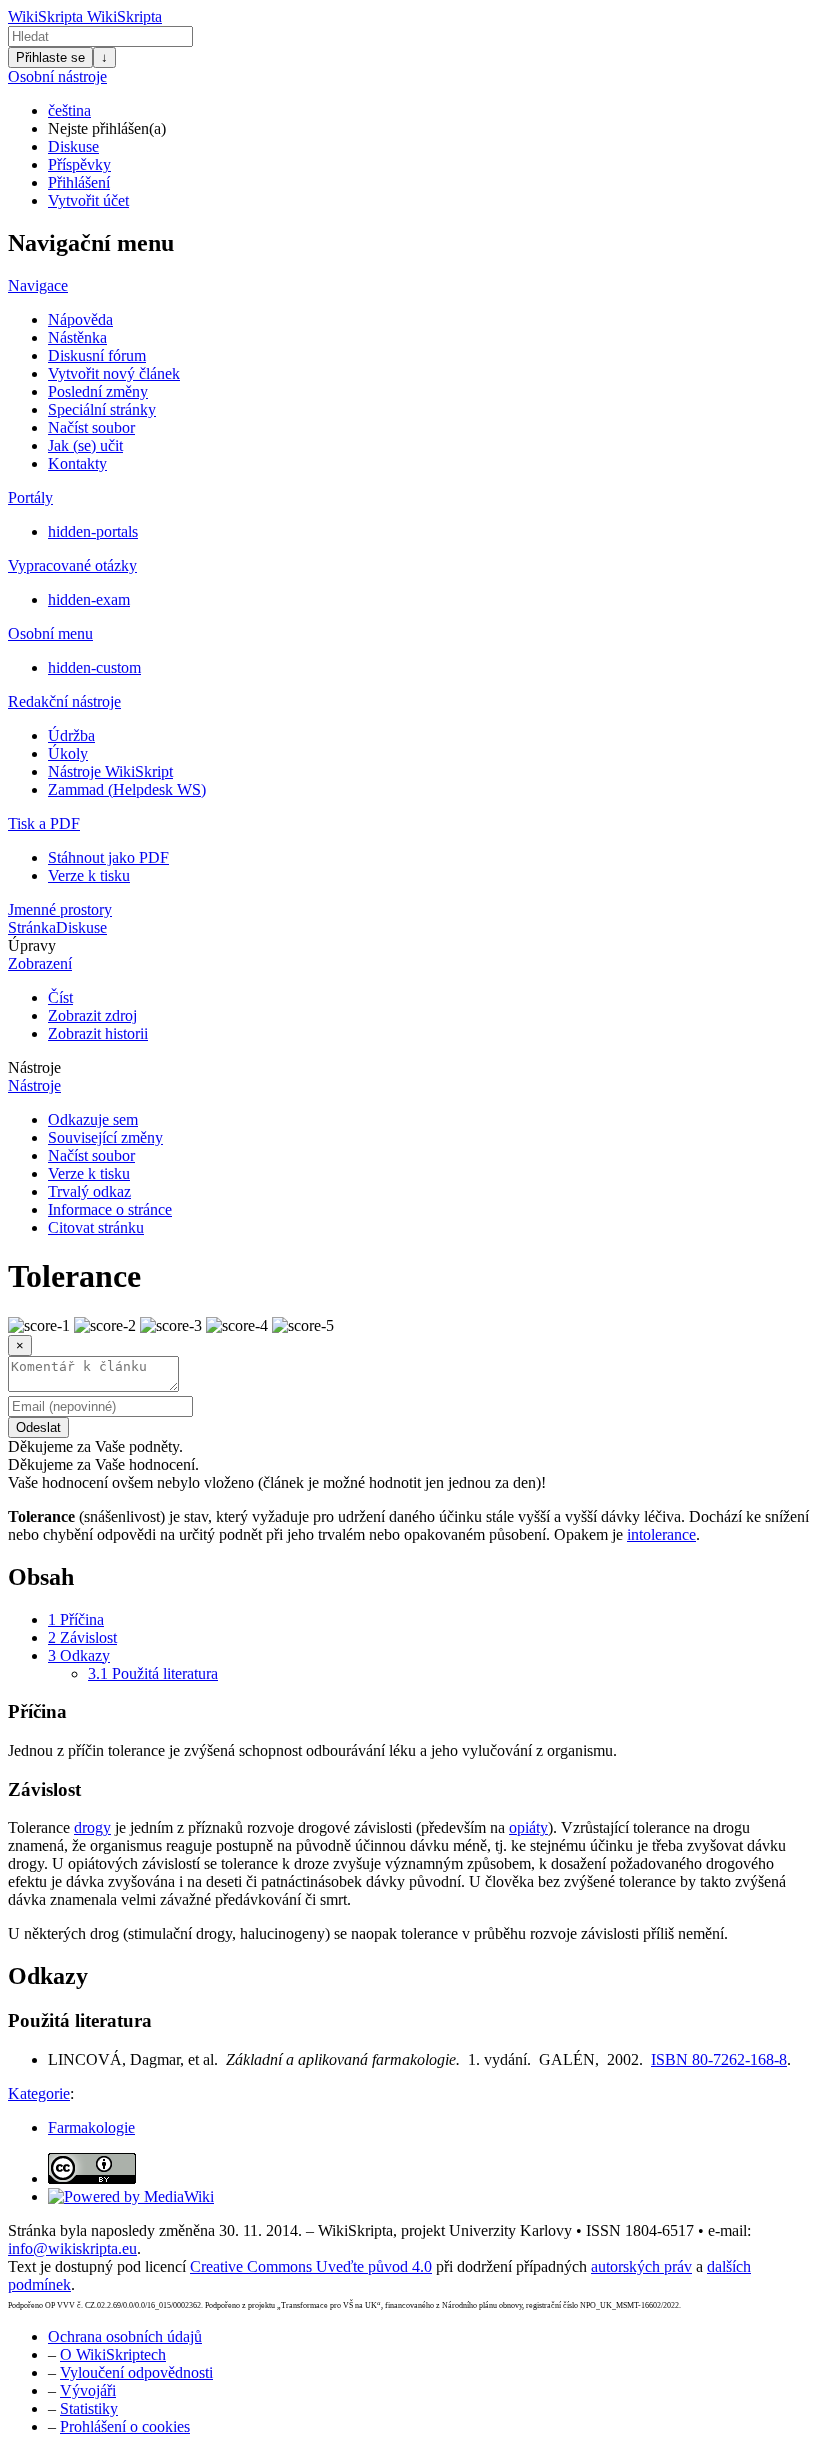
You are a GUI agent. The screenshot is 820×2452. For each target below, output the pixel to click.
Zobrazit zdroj (92, 1015)
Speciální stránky (102, 409)
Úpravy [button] (32, 945)
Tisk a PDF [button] (44, 823)
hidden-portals (93, 531)
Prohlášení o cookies (125, 2426)
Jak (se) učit (85, 445)
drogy (92, 1827)
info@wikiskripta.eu (72, 2248)
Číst (60, 997)
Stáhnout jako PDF (108, 857)
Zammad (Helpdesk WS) (127, 789)
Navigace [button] (38, 285)
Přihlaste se (50, 57)
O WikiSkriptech (113, 2354)
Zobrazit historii (98, 1033)
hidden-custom (94, 667)
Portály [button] (30, 497)
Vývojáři (88, 2390)
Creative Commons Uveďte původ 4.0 (311, 2266)
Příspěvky (79, 164)
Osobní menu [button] (50, 633)
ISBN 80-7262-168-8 (719, 2059)
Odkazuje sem (93, 1119)
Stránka (32, 927)
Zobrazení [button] (40, 963)
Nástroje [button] (34, 1067)
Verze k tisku (89, 875)
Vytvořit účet (88, 200)
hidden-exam (89, 599)
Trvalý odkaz (89, 1191)
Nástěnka (77, 337)
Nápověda (80, 319)
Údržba (71, 735)
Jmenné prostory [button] (60, 909)
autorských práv (641, 2266)
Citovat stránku (96, 1227)
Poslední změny (98, 391)
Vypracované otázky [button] (72, 565)
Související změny (105, 1137)
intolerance (661, 1534)
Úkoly (68, 753)
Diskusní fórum (97, 355)
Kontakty (77, 463)
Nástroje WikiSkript (110, 771)
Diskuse (73, 146)
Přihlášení (79, 182)
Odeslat (38, 1427)
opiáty (528, 1827)
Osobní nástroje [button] (57, 76)
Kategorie (39, 2093)
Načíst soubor (91, 427)
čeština (69, 110)
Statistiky (89, 2408)
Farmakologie (91, 2127)
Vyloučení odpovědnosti (136, 2372)
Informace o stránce (110, 1209)
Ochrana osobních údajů (125, 2336)
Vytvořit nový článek (114, 373)
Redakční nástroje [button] (64, 701)
